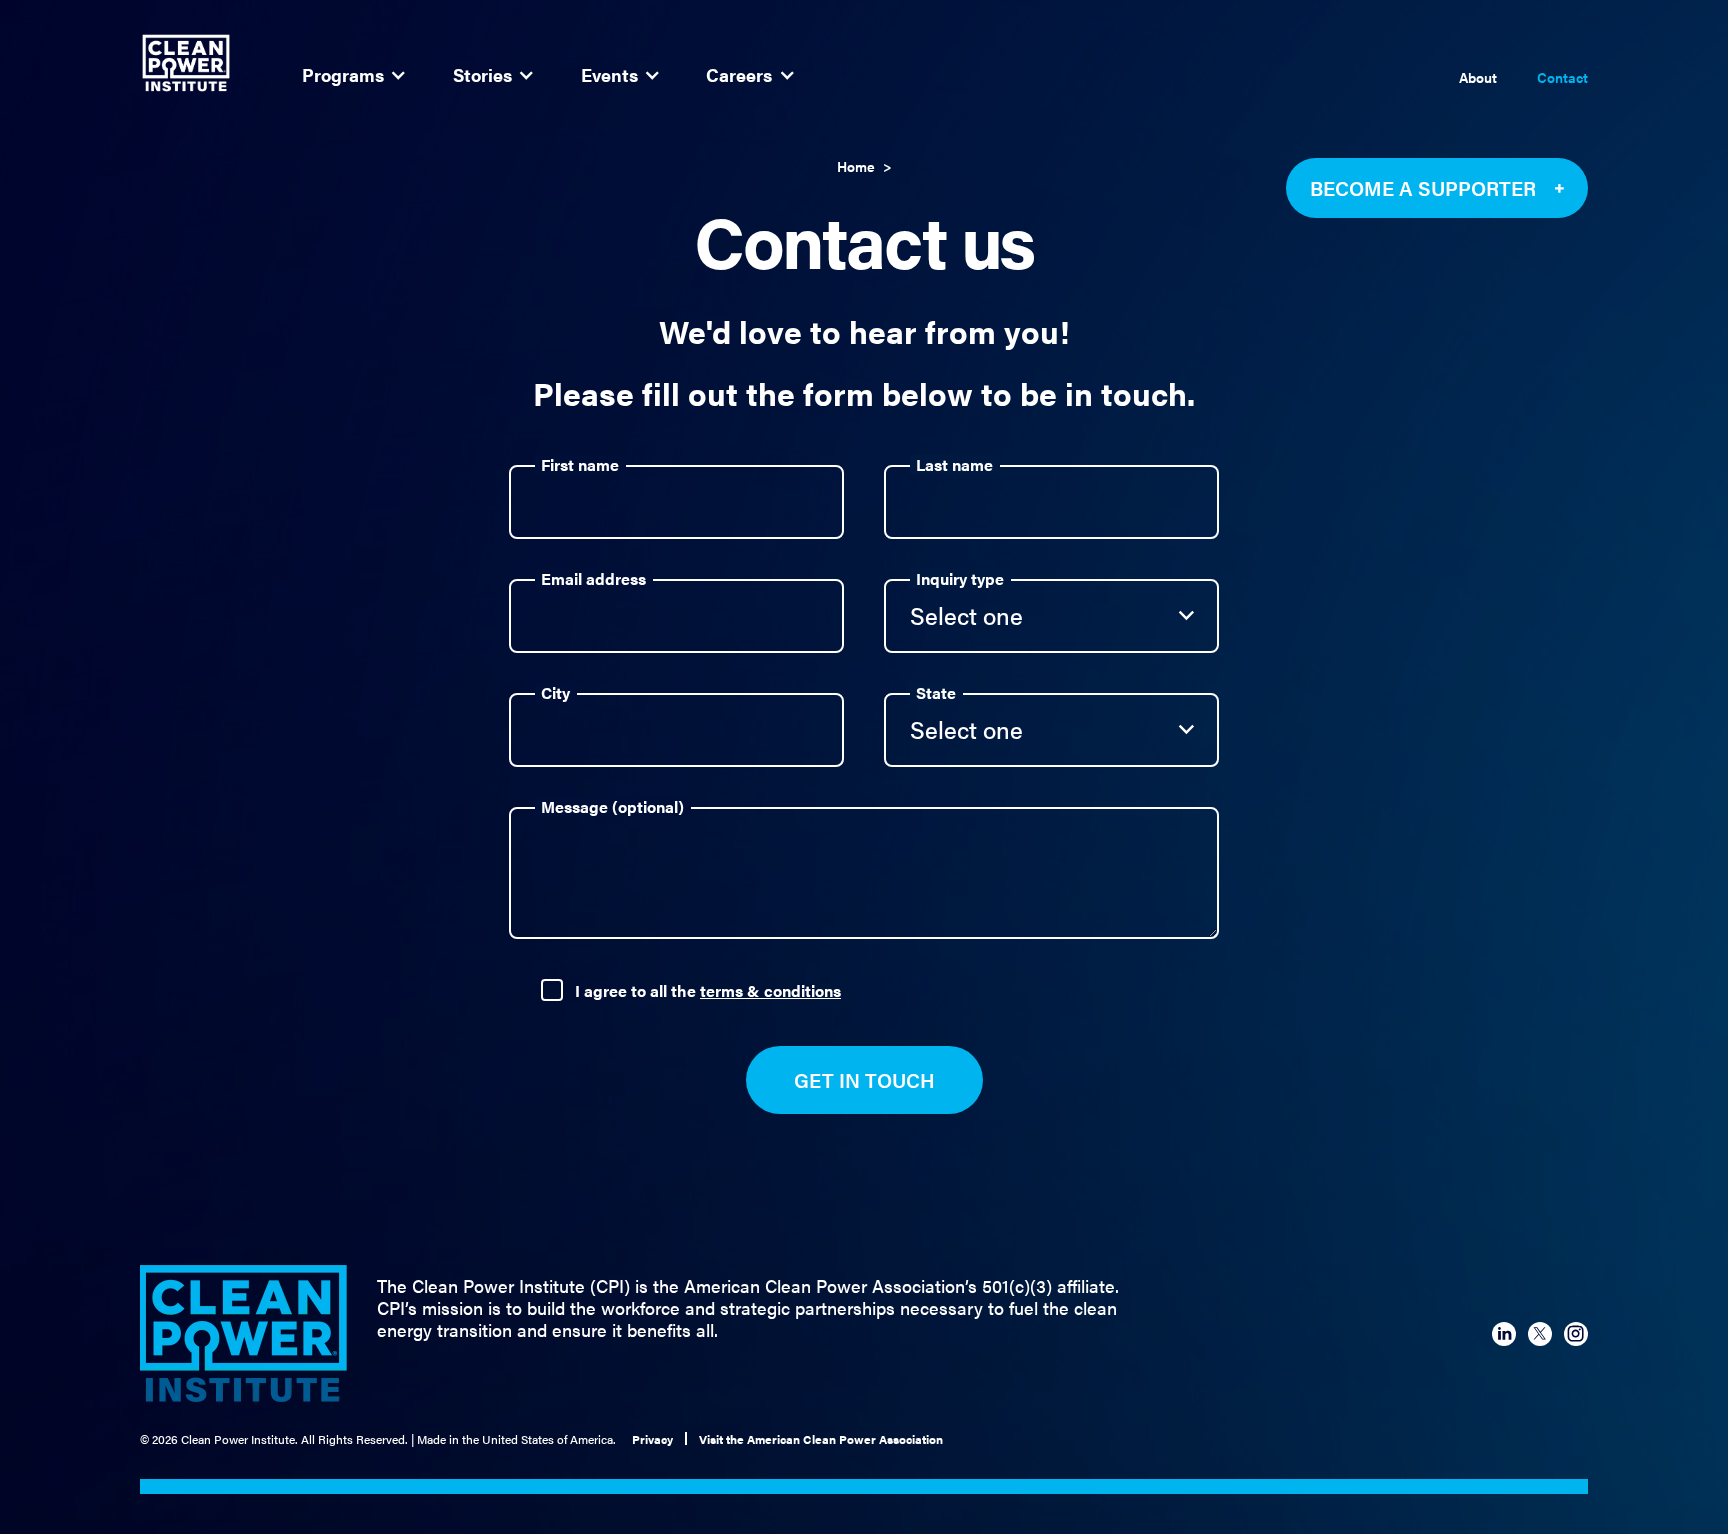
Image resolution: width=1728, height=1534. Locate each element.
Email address (593, 578)
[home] (186, 63)
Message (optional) (612, 806)
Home (856, 166)
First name (580, 464)
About (1478, 78)
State (936, 692)
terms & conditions (770, 990)
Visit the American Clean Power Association (821, 1439)
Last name (954, 464)
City (555, 692)
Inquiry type (960, 578)
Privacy (652, 1439)
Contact (1562, 78)
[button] (353, 75)
